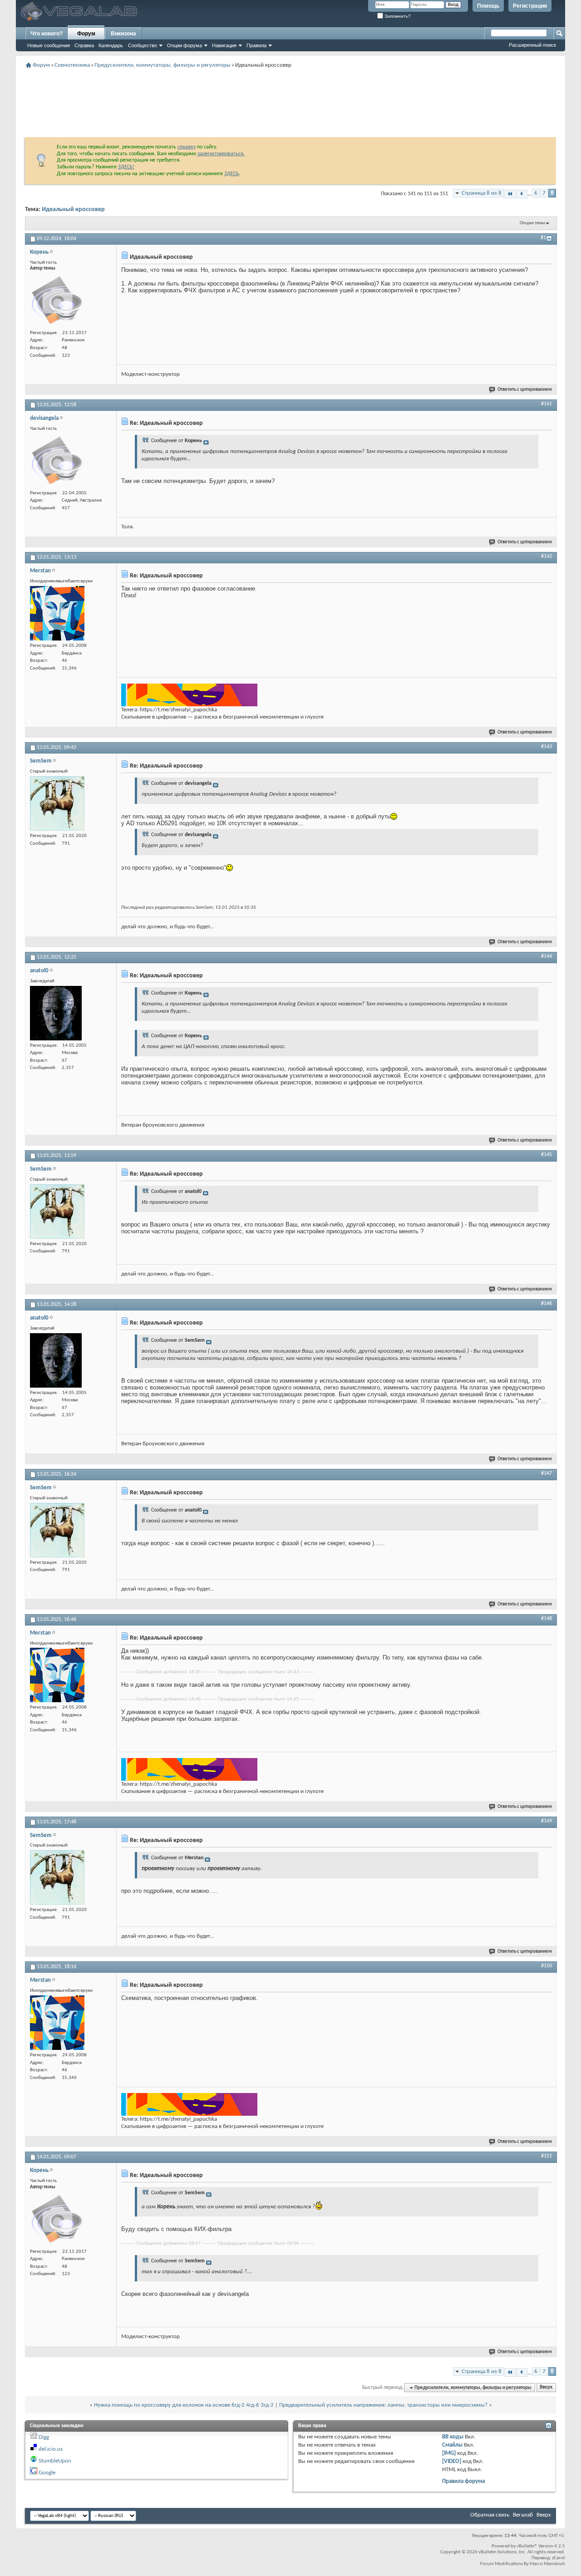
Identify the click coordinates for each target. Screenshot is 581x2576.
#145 (547, 1155)
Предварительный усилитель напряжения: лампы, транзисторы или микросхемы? (383, 2405)
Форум (86, 34)
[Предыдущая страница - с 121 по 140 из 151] (522, 194)
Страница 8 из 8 (482, 193)
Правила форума (463, 2481)
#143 (547, 747)
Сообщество (143, 45)
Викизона (123, 34)
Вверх (546, 2388)
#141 (547, 404)
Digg (44, 2437)
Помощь (488, 6)
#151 (547, 2156)
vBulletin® (527, 2546)
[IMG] (449, 2453)
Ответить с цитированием (525, 390)
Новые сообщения (49, 45)
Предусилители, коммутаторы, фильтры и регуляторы (162, 65)
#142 (547, 557)
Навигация (224, 45)
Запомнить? (397, 16)
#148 (547, 1619)
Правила (256, 45)
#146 (547, 1304)
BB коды (453, 2437)
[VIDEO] (452, 2461)
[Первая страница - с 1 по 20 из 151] (510, 194)
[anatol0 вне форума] (56, 1013)
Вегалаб (523, 2515)
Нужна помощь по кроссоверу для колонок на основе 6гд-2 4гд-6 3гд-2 (184, 2405)
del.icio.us (51, 2449)
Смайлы (452, 2445)
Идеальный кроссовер (73, 209)
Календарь (111, 45)
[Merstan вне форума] (57, 613)
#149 (547, 1821)
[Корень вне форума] (57, 300)
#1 (543, 238)
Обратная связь (490, 2515)
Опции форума (185, 45)
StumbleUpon (55, 2461)
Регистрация (530, 6)
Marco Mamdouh (547, 2564)
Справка (84, 45)
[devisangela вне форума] (57, 461)
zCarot (559, 2558)
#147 (547, 1473)
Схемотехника (72, 65)
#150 (547, 1966)
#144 (547, 956)
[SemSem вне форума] (57, 803)
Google (47, 2473)
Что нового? (47, 34)
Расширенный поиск (532, 45)
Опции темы (532, 223)
